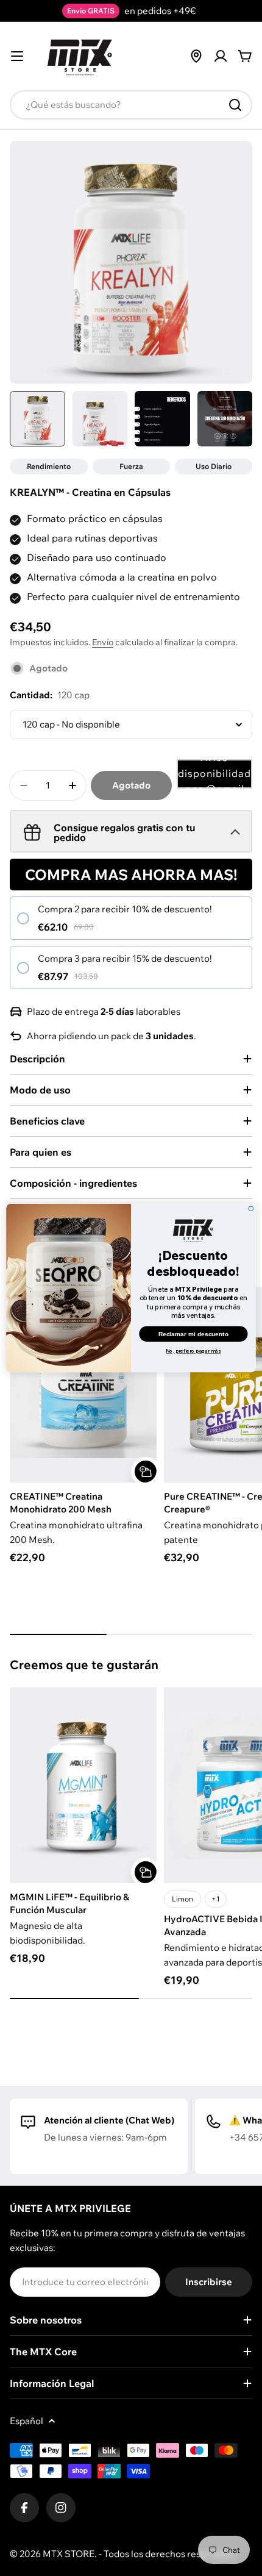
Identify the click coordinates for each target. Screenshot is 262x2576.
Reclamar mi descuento (193, 1333)
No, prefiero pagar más (193, 1351)
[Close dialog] (251, 1209)
